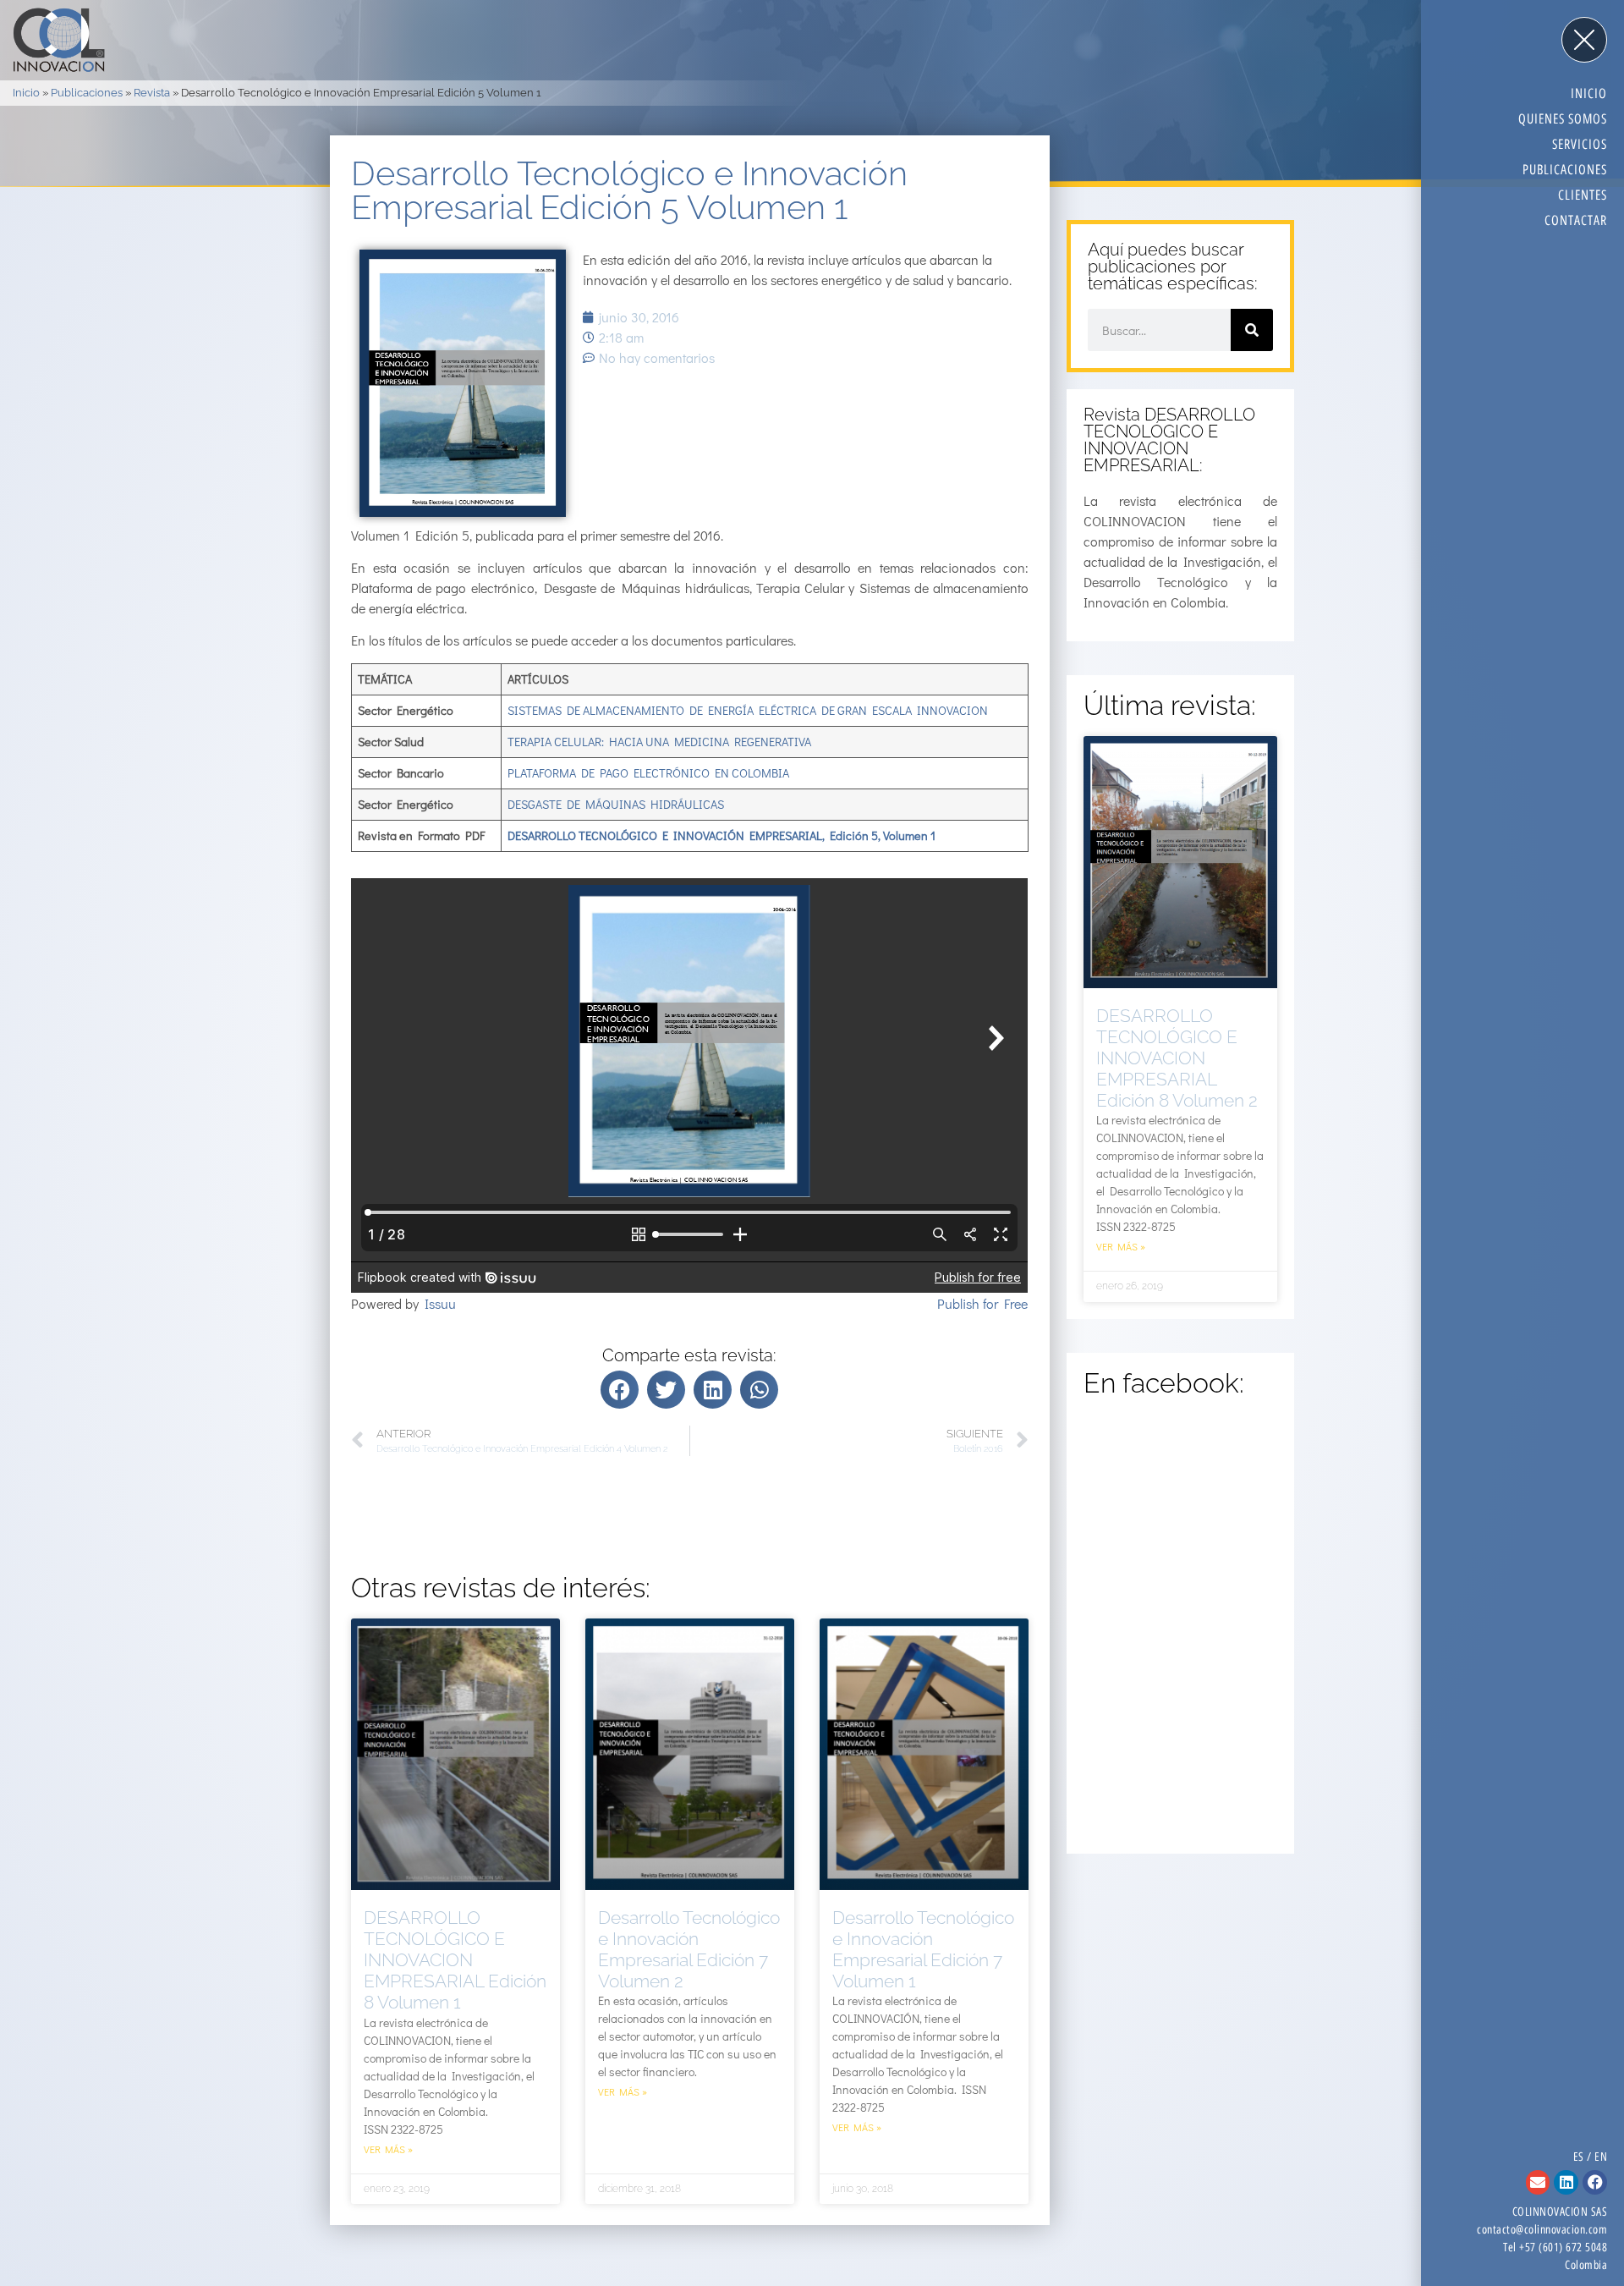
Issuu (440, 1303)
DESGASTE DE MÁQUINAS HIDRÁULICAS (616, 804)
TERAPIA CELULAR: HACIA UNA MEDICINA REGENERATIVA (659, 742)
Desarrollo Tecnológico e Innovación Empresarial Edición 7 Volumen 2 (689, 1950)
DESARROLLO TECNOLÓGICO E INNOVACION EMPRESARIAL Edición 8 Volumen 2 (1177, 1058)
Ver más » (388, 2149)
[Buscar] (1252, 330)
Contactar (1576, 220)
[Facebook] (1595, 2182)
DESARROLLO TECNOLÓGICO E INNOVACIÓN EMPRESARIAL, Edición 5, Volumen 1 (721, 835)
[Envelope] (1538, 2182)
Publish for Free (982, 1303)
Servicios (1580, 144)
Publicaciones (87, 93)
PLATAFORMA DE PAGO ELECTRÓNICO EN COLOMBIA (648, 773)
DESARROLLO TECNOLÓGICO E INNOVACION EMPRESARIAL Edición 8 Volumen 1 (455, 1960)
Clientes (1583, 195)
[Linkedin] (1566, 2182)
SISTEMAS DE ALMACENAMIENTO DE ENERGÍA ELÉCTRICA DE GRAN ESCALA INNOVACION (748, 710)
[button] (620, 1390)
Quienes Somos (1563, 119)
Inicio (26, 93)
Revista (152, 93)
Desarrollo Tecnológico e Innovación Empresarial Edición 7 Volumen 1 (923, 1950)
